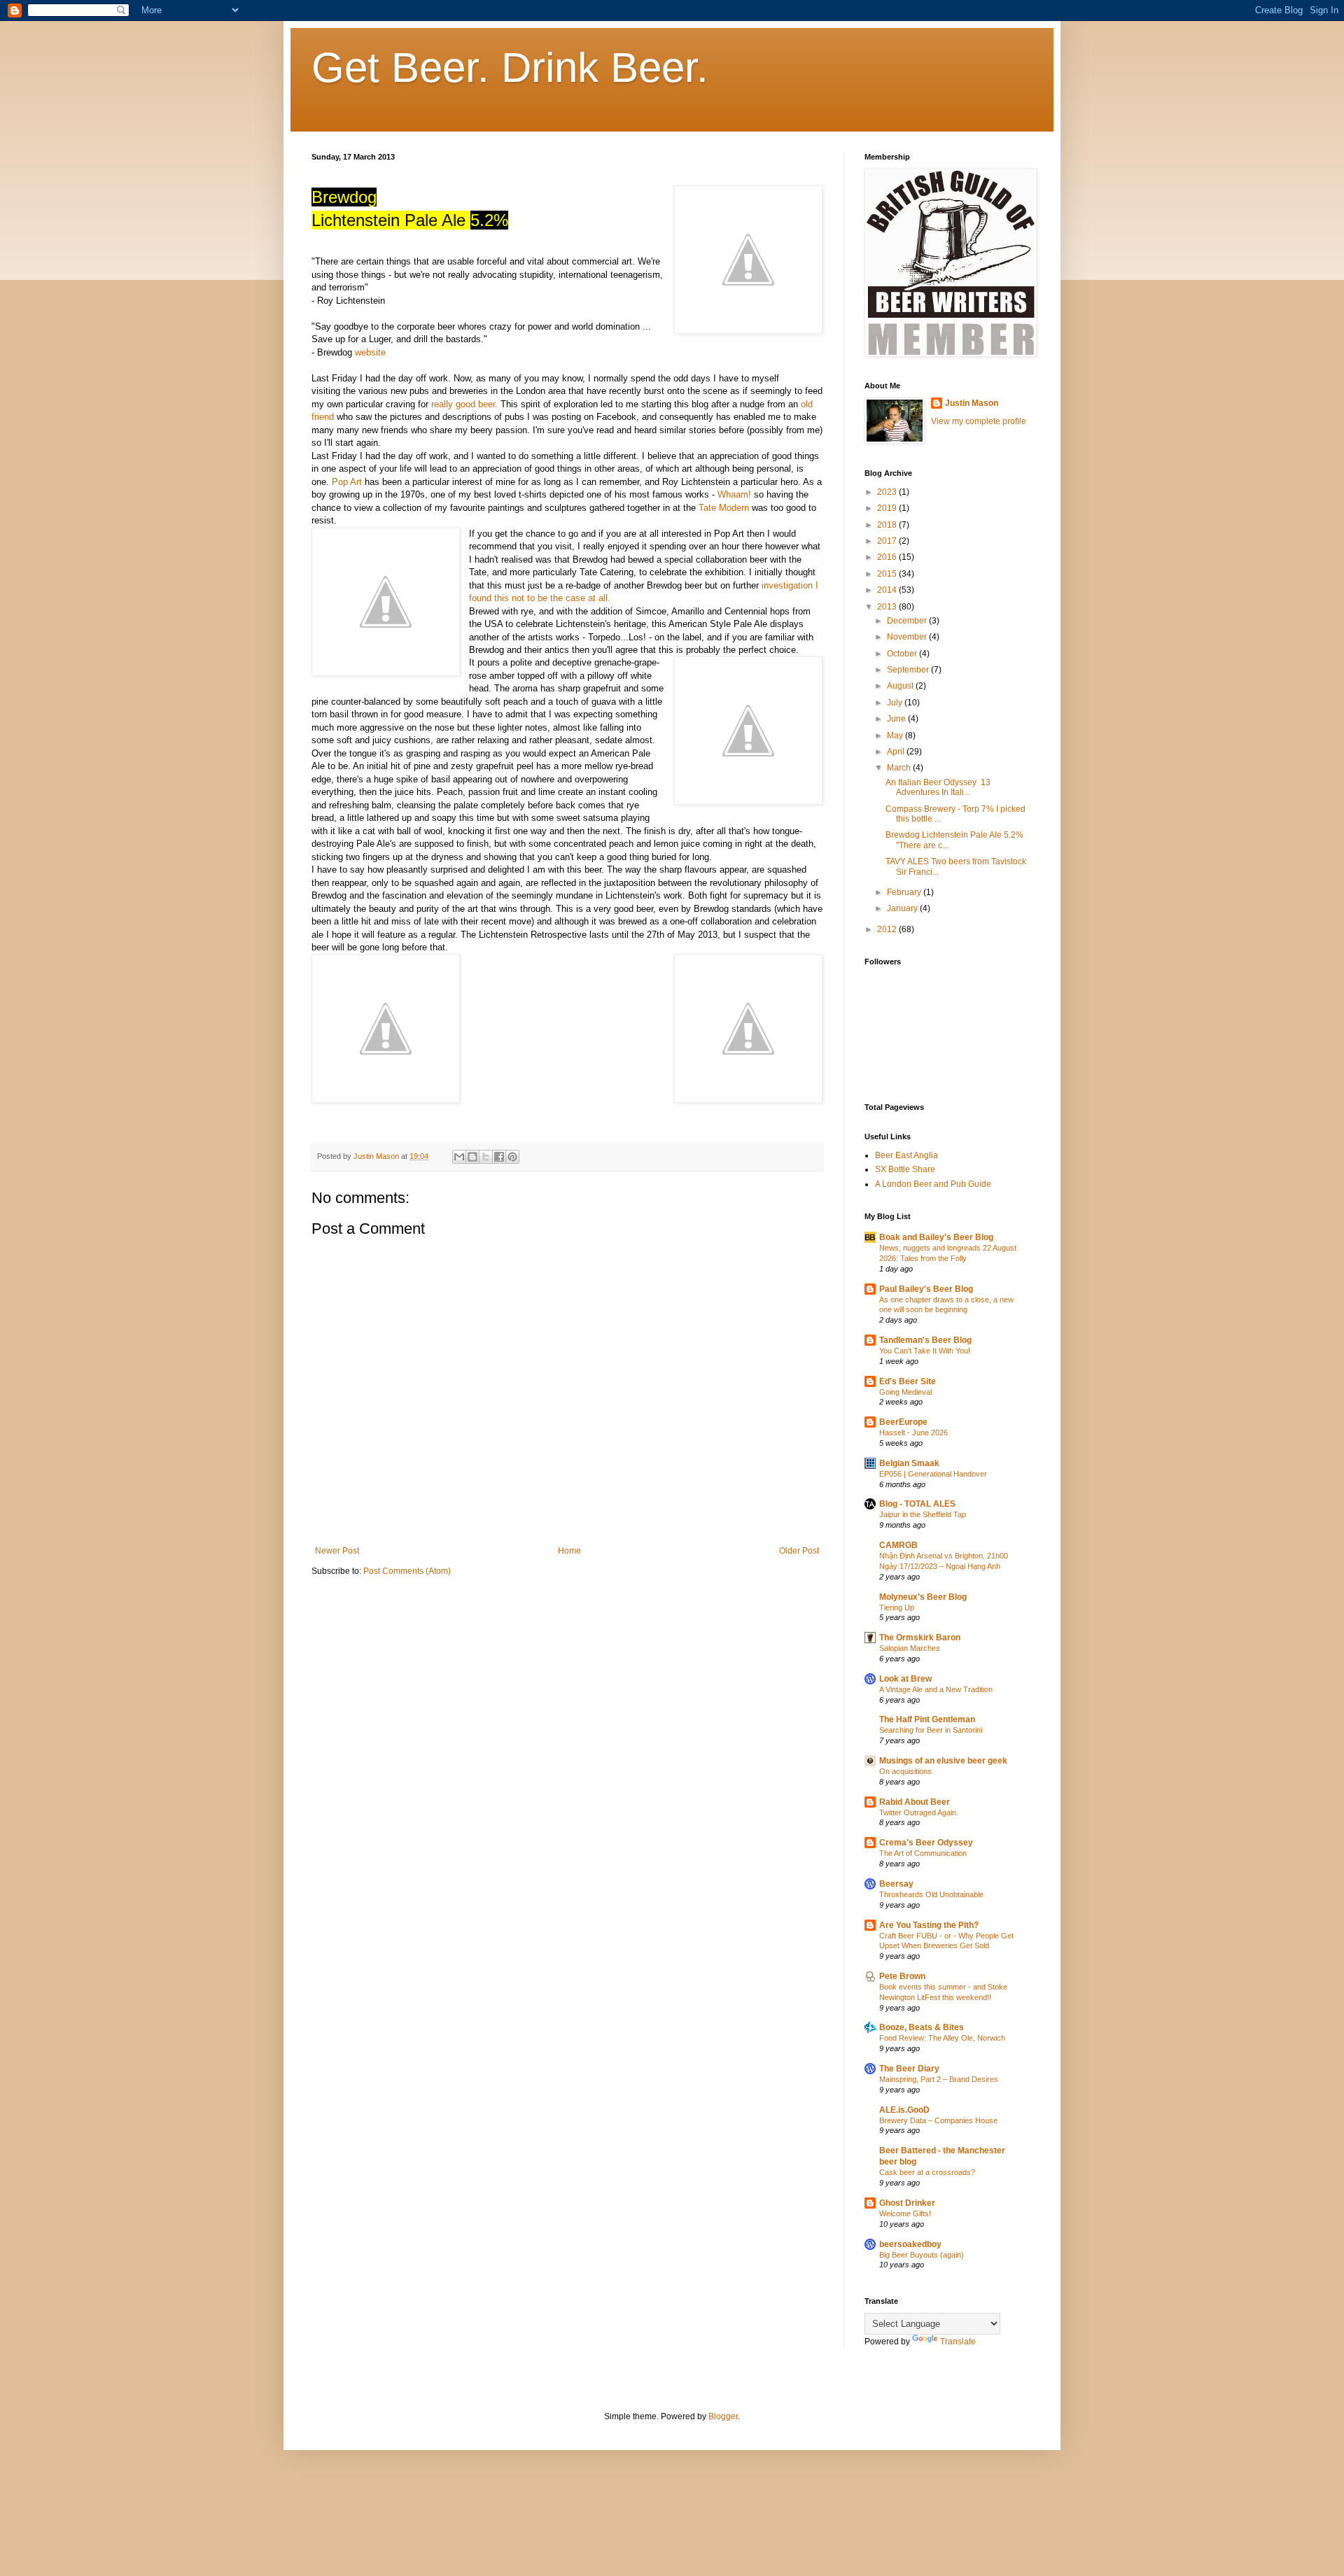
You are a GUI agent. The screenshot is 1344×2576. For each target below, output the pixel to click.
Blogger (723, 2416)
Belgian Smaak (909, 1463)
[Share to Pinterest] (512, 1157)
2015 (888, 574)
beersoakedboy (910, 2244)
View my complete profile (979, 421)
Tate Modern (724, 508)
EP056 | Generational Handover (933, 1474)
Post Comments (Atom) (407, 1571)
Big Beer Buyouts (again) (922, 2255)
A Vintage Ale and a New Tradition (936, 1689)
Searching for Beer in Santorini (931, 1730)
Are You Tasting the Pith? (929, 1925)
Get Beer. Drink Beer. (510, 68)
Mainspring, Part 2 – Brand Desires (939, 2079)
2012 (888, 929)
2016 (888, 557)
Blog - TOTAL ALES (917, 1504)
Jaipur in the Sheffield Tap (923, 1514)
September (909, 670)
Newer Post (337, 1551)
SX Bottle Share (905, 1169)
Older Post (799, 1551)
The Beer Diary (909, 2069)
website (370, 352)
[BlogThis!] (472, 1157)
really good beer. (464, 404)
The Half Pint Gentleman (927, 1719)
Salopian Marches (910, 1648)
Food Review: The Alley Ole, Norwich (942, 2038)
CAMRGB (898, 1545)
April (897, 752)
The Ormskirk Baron (920, 1638)
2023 (888, 492)
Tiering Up (897, 1607)
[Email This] (459, 1157)
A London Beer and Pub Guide (933, 1184)
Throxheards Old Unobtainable (931, 1894)
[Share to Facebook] (499, 1157)
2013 (888, 607)
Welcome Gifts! (905, 2213)
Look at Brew (905, 1679)
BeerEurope (903, 1422)
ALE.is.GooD (904, 2110)
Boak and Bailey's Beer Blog (936, 1237)
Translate (958, 2342)
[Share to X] (486, 1157)
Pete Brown (902, 1976)
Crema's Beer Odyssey (926, 1843)
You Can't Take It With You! (925, 1351)
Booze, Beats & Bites (922, 2027)
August (901, 686)
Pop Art (347, 482)
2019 (888, 508)
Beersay (896, 1884)
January (903, 908)
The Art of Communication (923, 1853)
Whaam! (734, 494)
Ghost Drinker (907, 2203)
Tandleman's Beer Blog (925, 1340)
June (897, 719)
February (905, 892)
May (896, 736)
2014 (888, 590)
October (903, 654)
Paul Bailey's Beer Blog (926, 1289)
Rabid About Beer (915, 1802)
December (908, 621)
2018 (888, 525)
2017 (888, 541)
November (908, 637)
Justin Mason (972, 403)
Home (569, 1551)
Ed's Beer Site (908, 1381)
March (900, 768)
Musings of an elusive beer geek (943, 1761)
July (896, 703)
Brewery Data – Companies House (938, 2120)
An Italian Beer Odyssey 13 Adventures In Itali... (938, 787)
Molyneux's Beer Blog (923, 1597)
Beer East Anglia (906, 1155)
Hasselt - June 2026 (913, 1433)
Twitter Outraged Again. (919, 1813)
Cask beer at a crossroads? (927, 2172)
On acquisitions (905, 1771)
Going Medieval (905, 1392)
